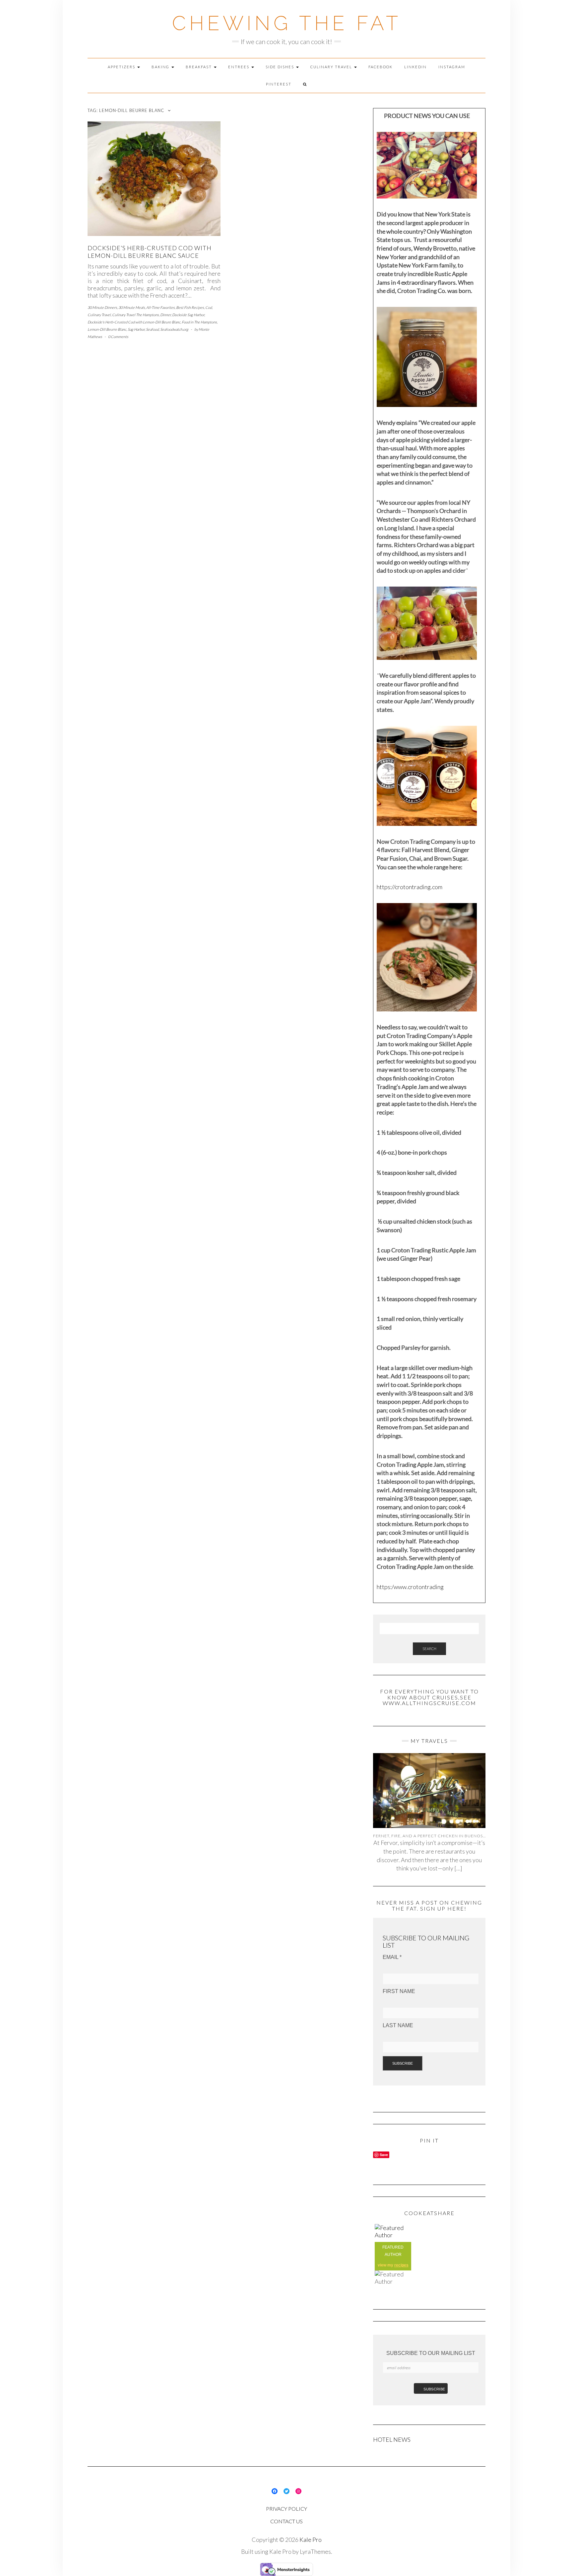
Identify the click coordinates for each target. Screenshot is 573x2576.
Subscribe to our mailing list (431, 2353)
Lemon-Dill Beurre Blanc (107, 329)
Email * (392, 1957)
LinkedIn (415, 67)
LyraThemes (315, 2551)
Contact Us (286, 2521)
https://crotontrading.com (410, 887)
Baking (161, 67)
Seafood (152, 329)
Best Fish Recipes (190, 307)
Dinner (165, 315)
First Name (399, 1991)
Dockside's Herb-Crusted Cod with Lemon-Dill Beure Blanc (134, 322)
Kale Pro (311, 2540)
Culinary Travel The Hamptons (135, 315)
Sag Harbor (136, 329)
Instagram (452, 67)
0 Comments (118, 337)
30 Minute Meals (132, 307)
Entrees (239, 67)
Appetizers (122, 67)
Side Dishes (281, 67)
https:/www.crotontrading (410, 1587)
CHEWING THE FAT (287, 23)
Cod (209, 307)
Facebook (381, 67)
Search (429, 1649)
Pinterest (279, 84)
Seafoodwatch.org (174, 329)
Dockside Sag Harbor (188, 315)
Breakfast (199, 67)
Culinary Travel (332, 67)
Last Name (398, 2025)
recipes (401, 2265)
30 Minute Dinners (102, 307)
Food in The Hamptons (199, 322)
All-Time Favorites (160, 307)
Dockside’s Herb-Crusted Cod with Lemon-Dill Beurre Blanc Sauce (150, 252)
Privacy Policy (286, 2509)
